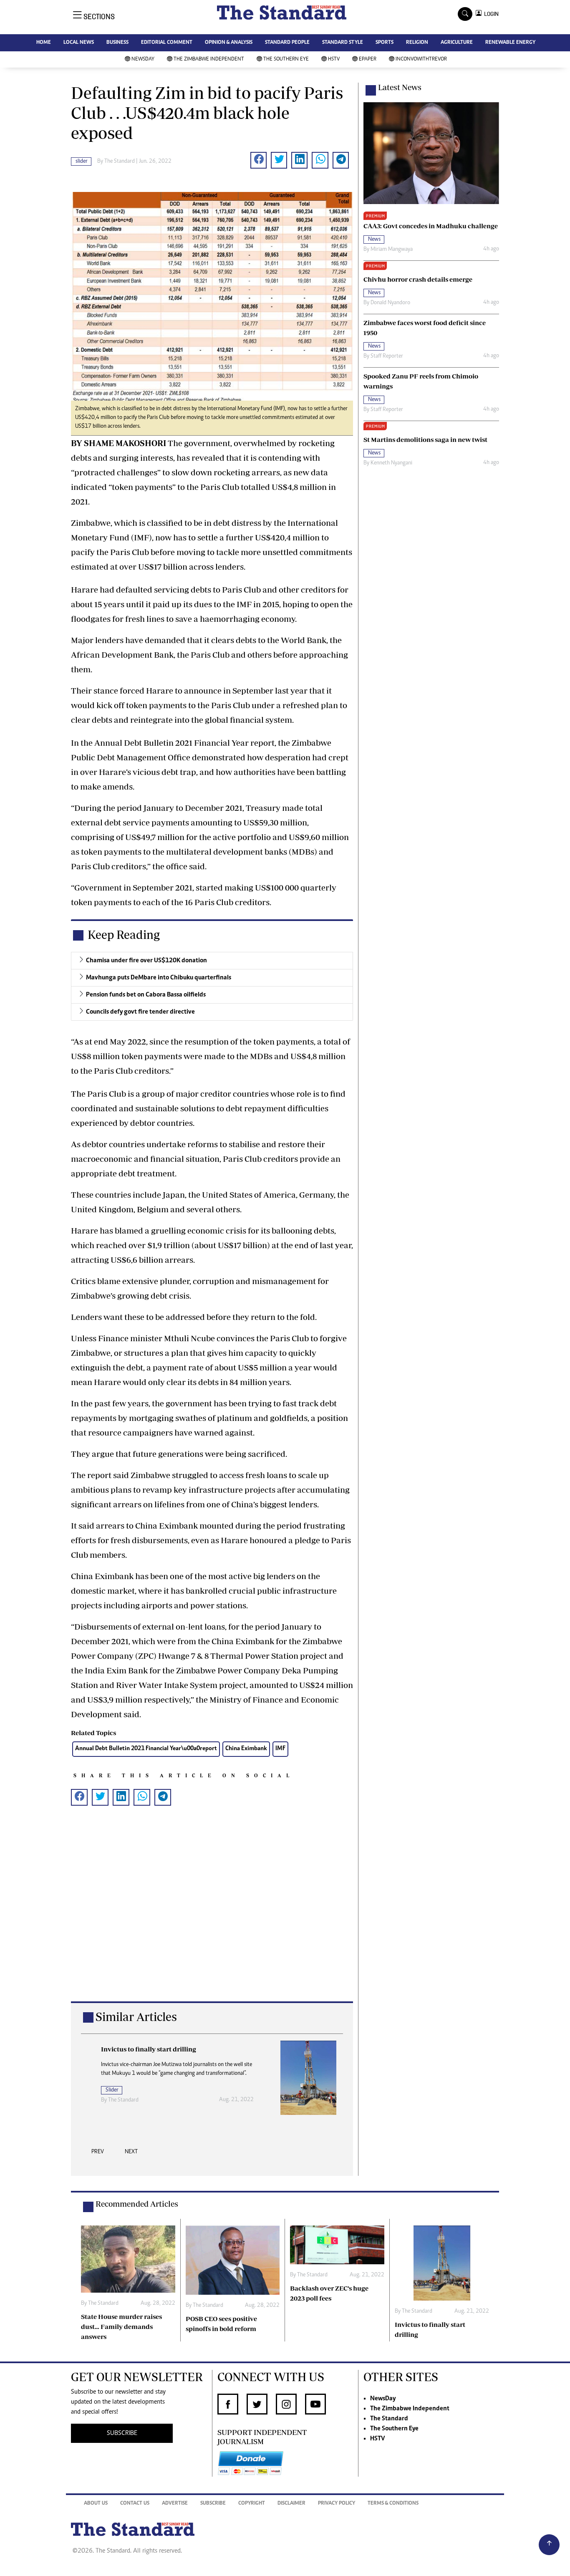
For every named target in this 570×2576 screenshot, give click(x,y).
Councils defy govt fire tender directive (140, 1012)
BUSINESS (117, 43)
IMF (280, 1749)
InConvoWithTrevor (421, 59)
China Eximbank (246, 1749)
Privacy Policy (337, 2504)
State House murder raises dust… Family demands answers (121, 2326)
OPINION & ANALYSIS (229, 43)
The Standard (389, 2419)
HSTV (334, 59)
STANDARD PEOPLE (287, 43)
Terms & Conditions (393, 2504)
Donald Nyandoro (390, 303)
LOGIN (490, 14)
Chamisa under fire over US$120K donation (146, 961)
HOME (44, 43)
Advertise (175, 2504)
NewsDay (143, 59)
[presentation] (98, 2154)
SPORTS (385, 43)
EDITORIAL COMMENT (167, 43)
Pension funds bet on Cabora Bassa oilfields (146, 995)
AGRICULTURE (457, 43)
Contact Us (135, 2504)
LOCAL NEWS (79, 43)
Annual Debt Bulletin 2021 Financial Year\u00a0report (146, 1749)
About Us (96, 2504)
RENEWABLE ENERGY (510, 43)
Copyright (252, 2504)
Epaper (368, 59)
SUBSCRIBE (122, 2433)
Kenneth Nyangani (391, 463)
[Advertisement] (212, 1917)
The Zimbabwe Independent (209, 59)
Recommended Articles (137, 2204)
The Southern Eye (286, 59)
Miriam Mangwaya (392, 250)
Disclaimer (291, 2504)
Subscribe (213, 2504)
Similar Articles (136, 2017)
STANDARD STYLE (343, 43)
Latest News (400, 87)
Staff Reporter (387, 356)
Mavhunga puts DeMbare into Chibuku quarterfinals (159, 978)
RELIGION (417, 43)
